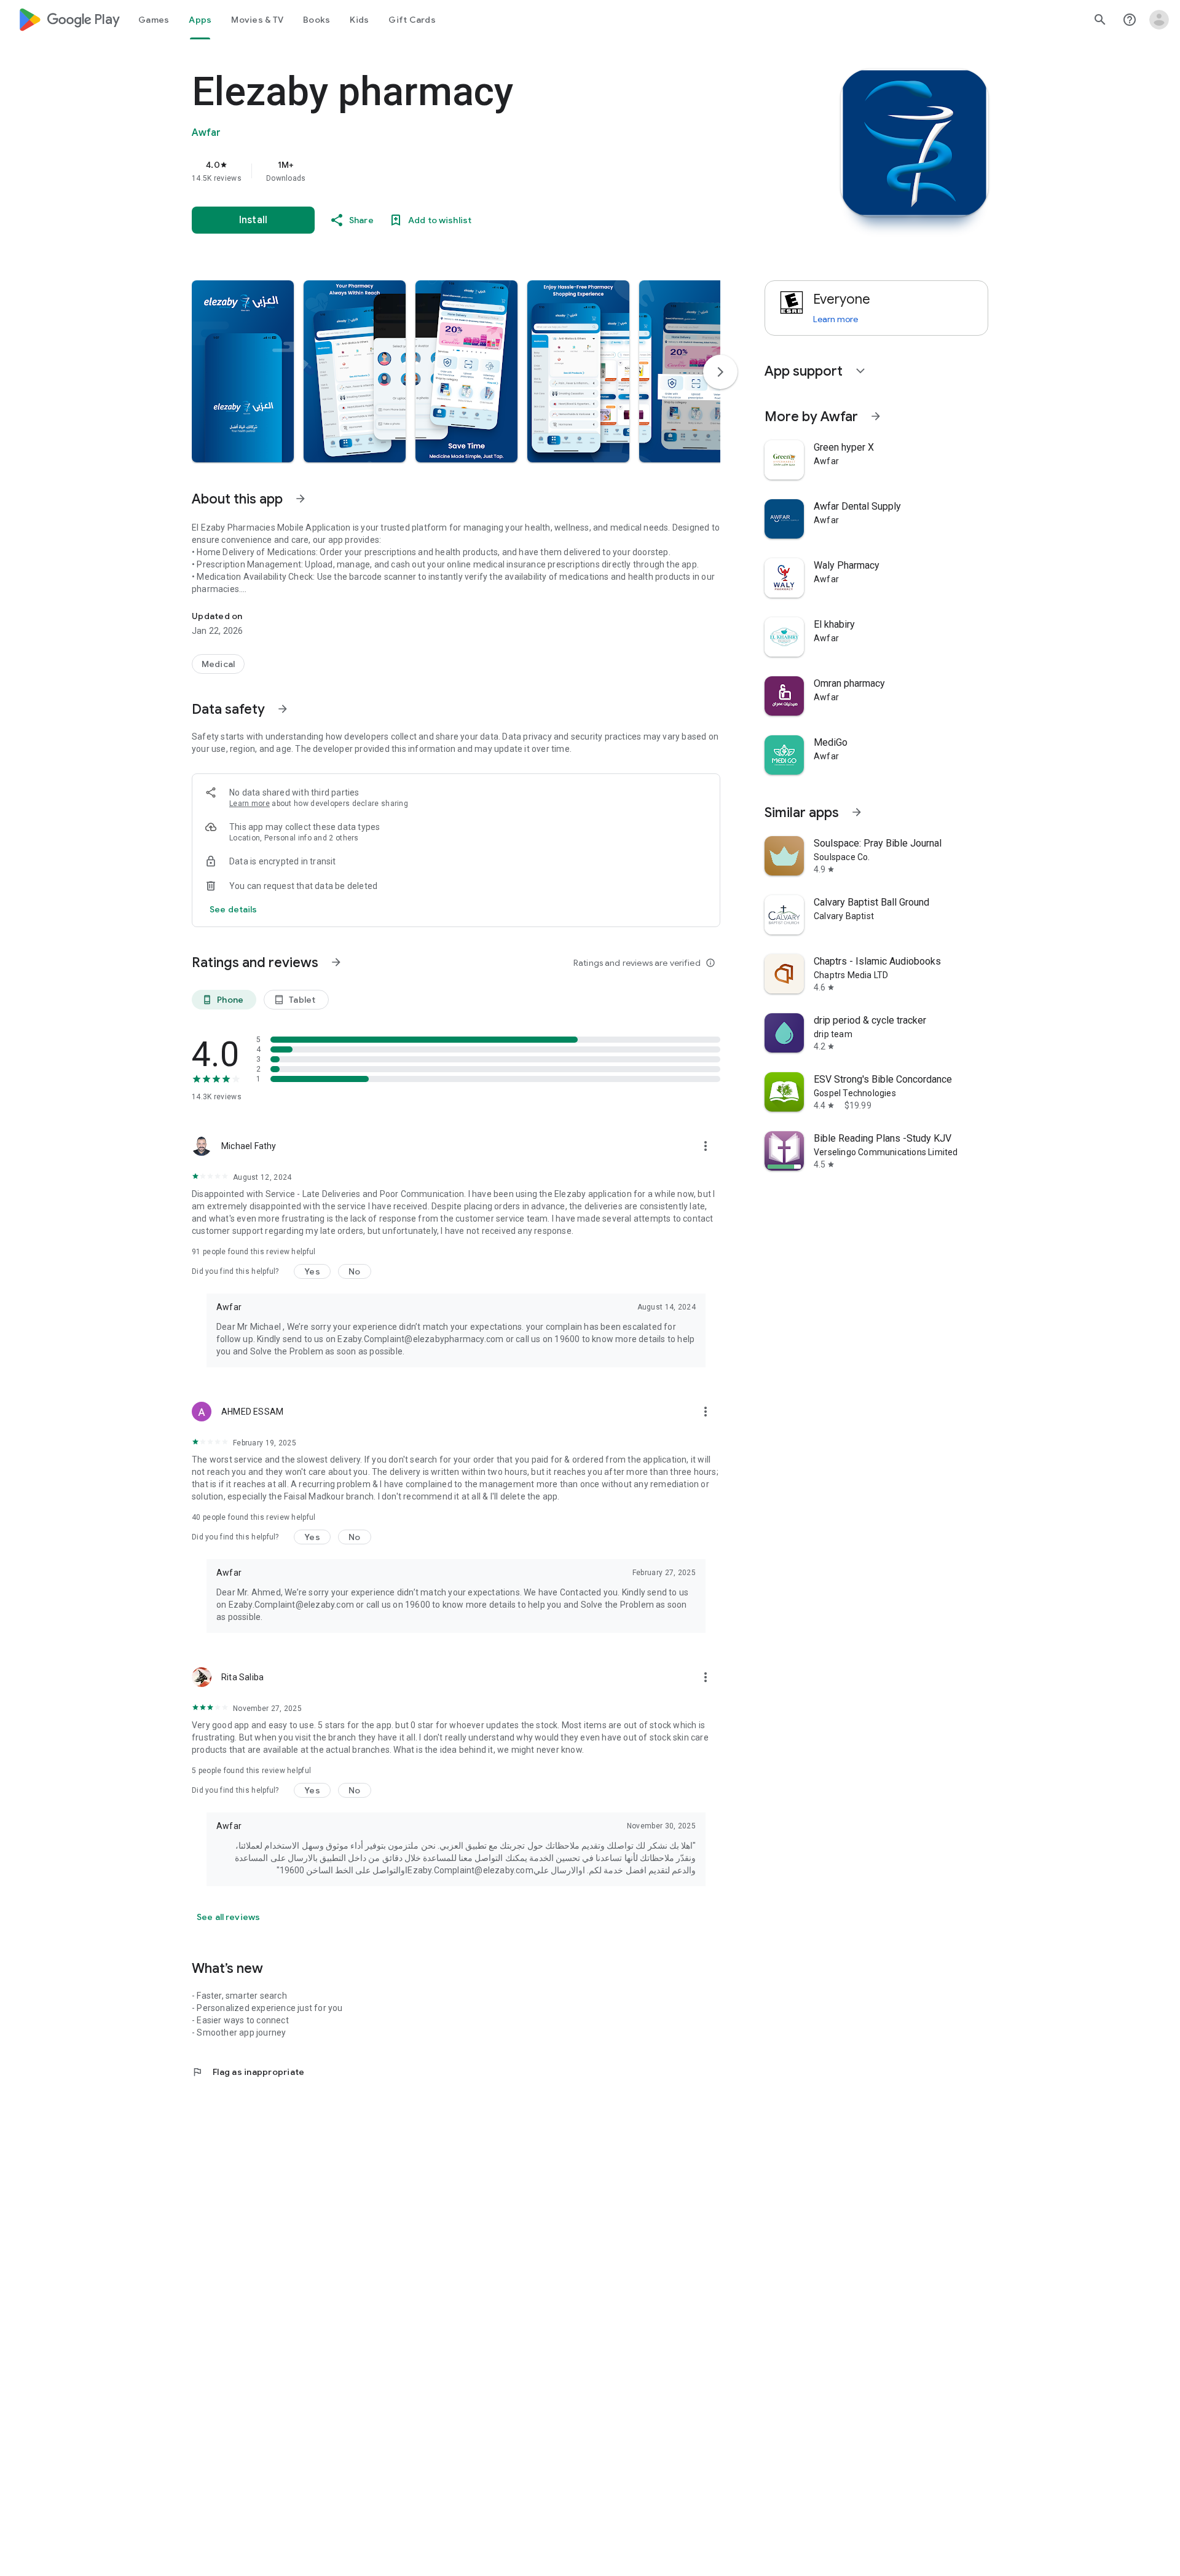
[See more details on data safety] (234, 909)
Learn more (250, 804)
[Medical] (218, 664)
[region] (438, 171)
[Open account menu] (1159, 20)
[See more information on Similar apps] (857, 812)
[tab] (154, 20)
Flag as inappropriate (248, 2072)
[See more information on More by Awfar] (876, 416)
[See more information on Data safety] (283, 709)
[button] (243, 371)
